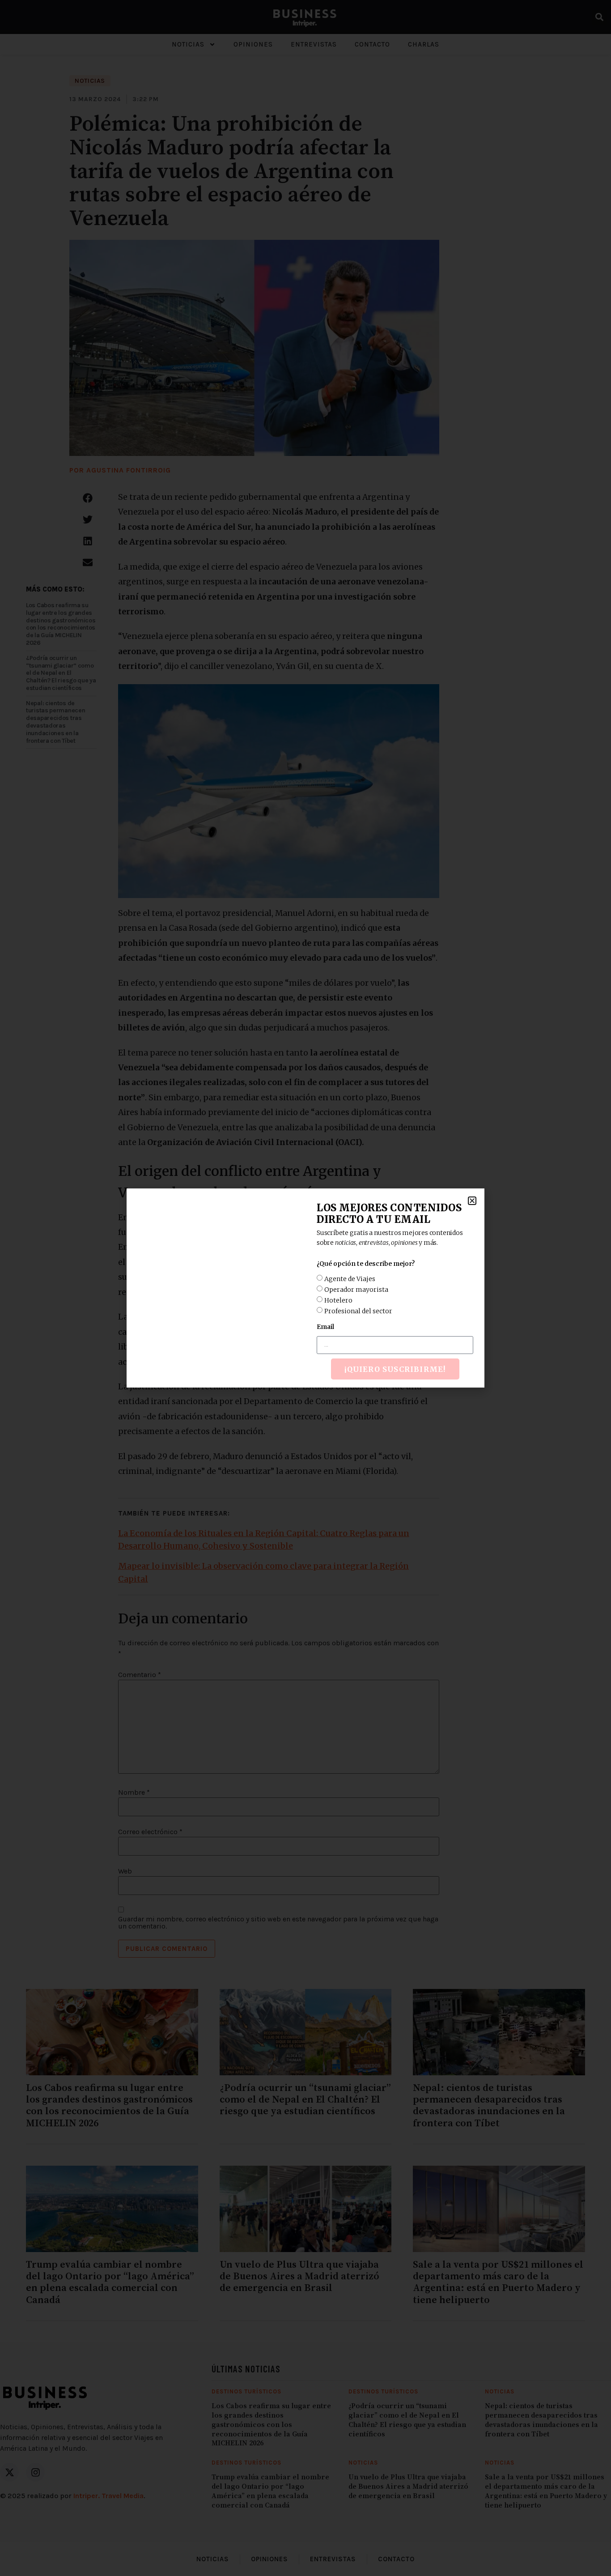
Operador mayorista (356, 1290)
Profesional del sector (358, 1311)
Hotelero (338, 1300)
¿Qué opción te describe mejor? (366, 1264)
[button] (472, 1201)
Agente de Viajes (350, 1279)
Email (325, 1327)
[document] (305, 1288)
